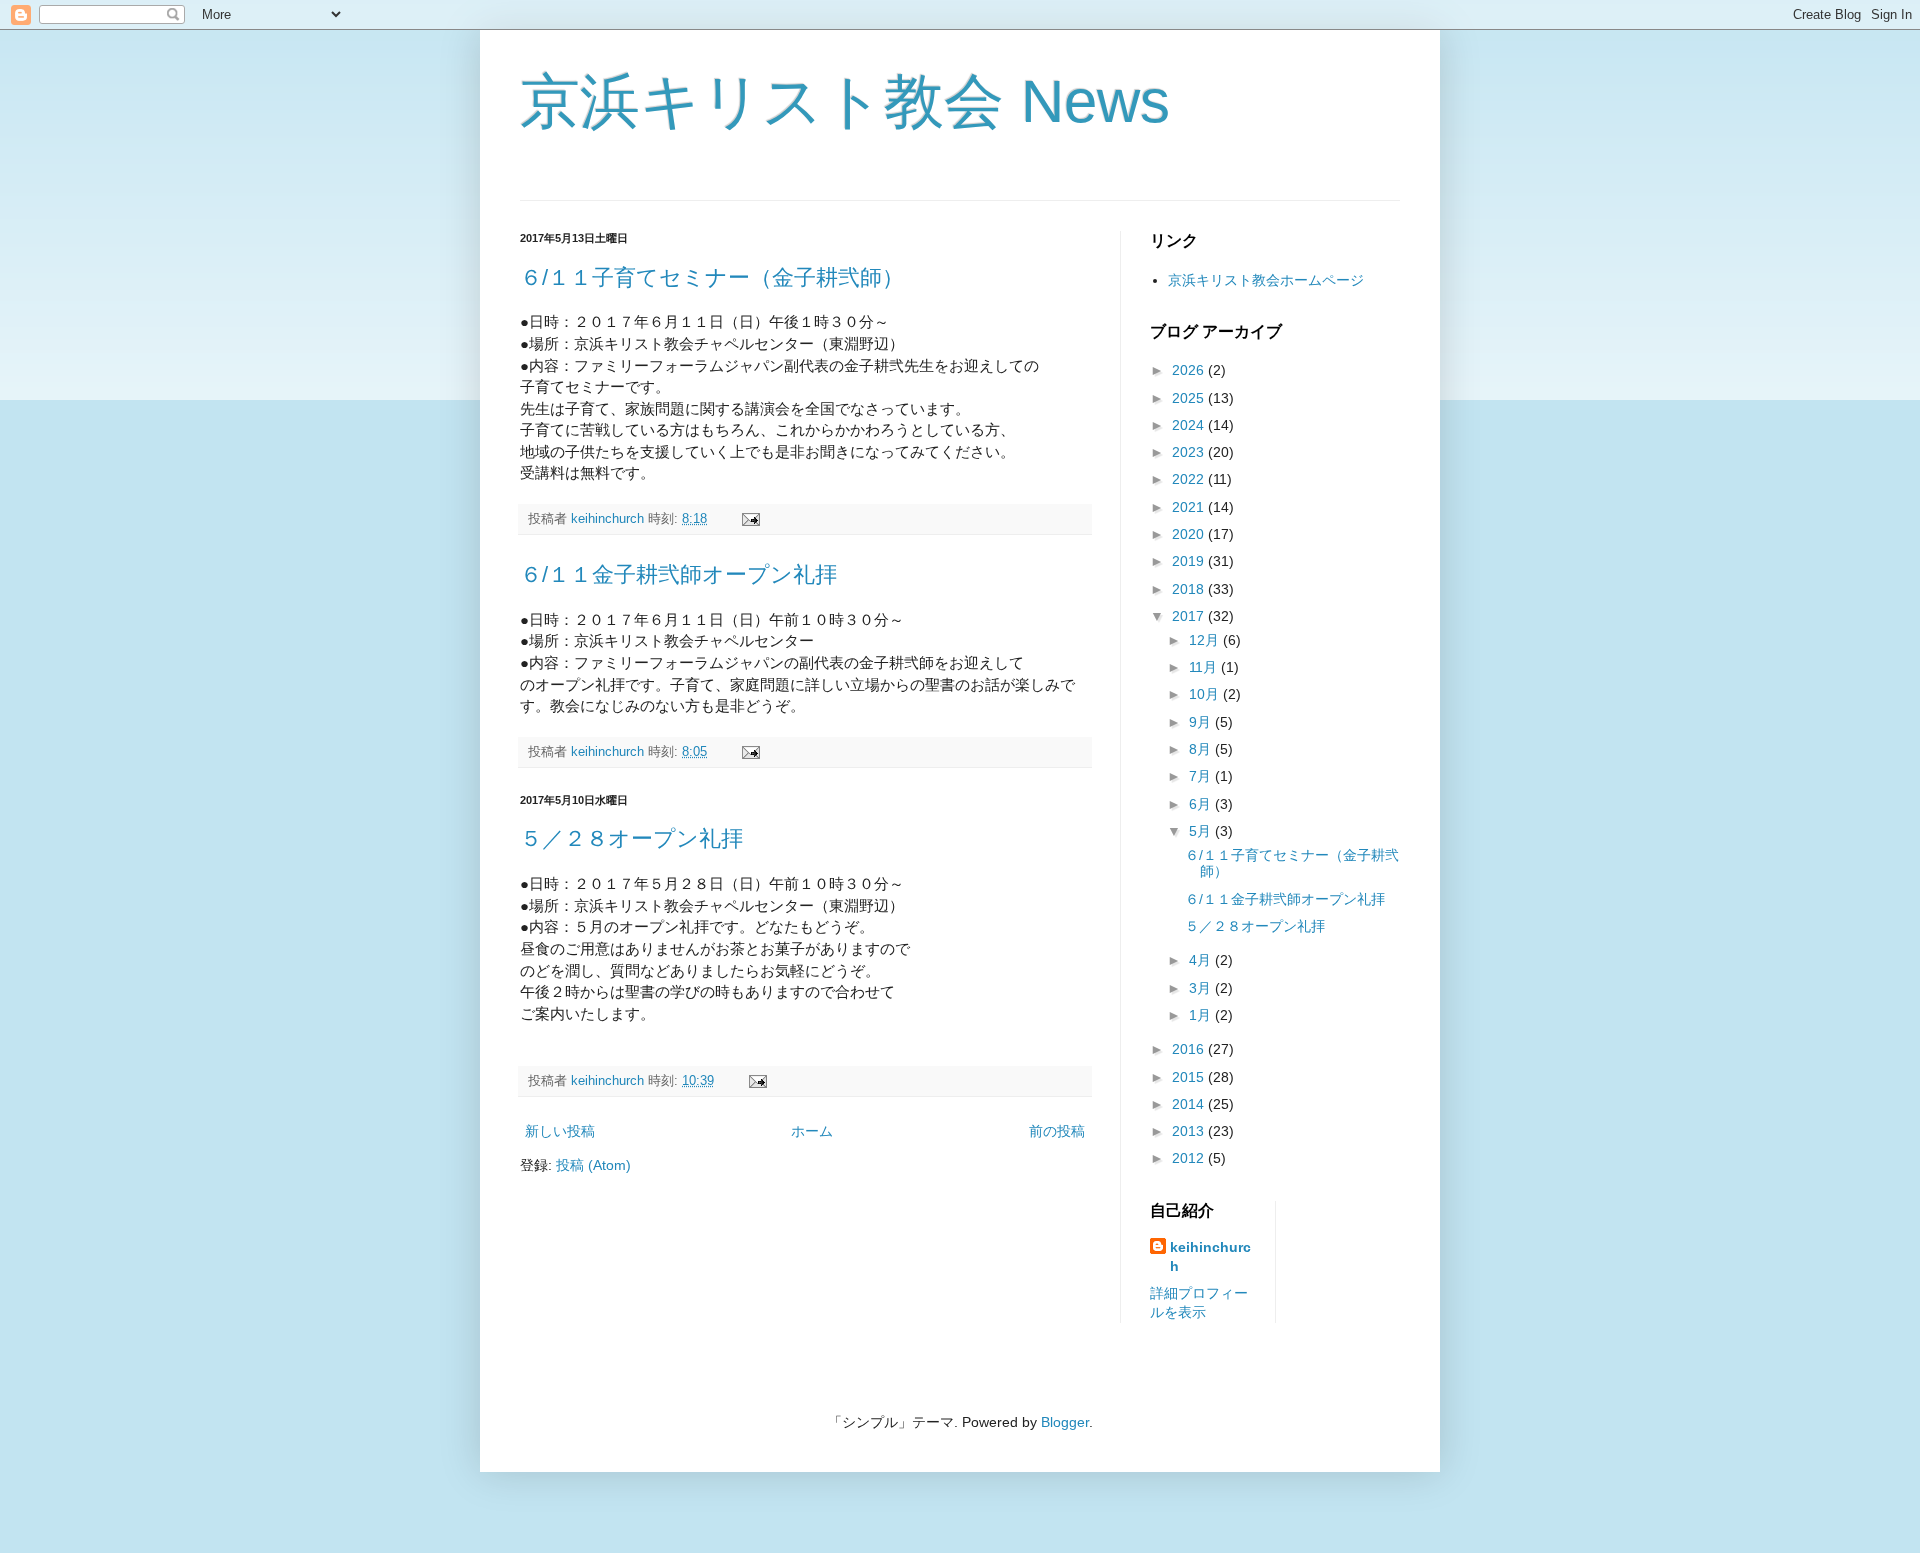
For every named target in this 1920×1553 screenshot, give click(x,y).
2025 (1190, 398)
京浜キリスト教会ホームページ (1266, 280)
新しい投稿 (560, 1131)
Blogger (1065, 1422)
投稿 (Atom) (593, 1165)
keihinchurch (1210, 1257)
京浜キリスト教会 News (845, 101)
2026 (1190, 370)
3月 (1202, 988)
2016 (1190, 1049)
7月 (1202, 776)
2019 (1190, 561)
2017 (1190, 616)
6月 (1202, 804)
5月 (1202, 831)
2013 (1190, 1131)
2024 (1190, 425)
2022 (1190, 479)
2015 (1190, 1077)
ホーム (812, 1131)
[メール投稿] (750, 519)
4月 (1202, 960)
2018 (1190, 589)
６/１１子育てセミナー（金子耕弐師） (712, 277)
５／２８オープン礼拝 (631, 838)
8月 (1202, 749)
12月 (1206, 640)
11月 (1205, 667)
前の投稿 (1057, 1131)
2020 (1190, 534)
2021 (1190, 507)
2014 (1190, 1104)
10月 (1206, 694)
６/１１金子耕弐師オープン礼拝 (678, 574)
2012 (1190, 1158)
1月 (1202, 1015)
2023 (1190, 452)
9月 (1202, 722)
